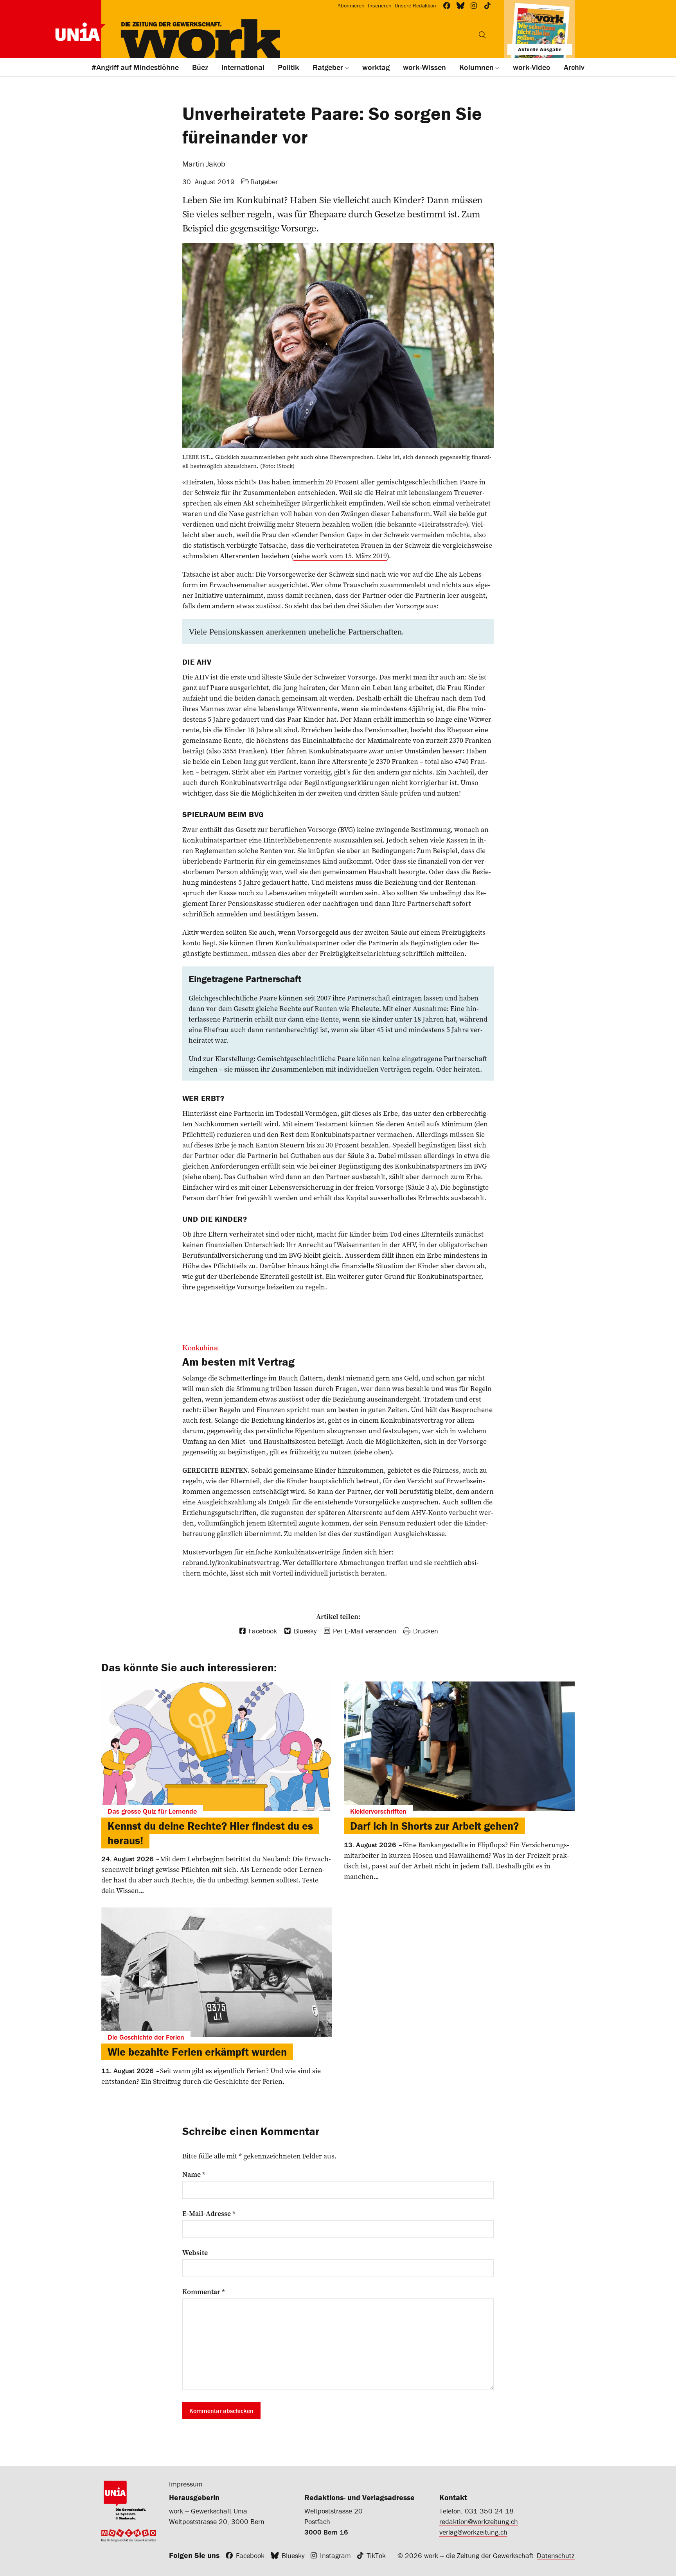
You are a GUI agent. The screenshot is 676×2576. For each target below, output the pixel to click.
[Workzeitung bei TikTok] (488, 6)
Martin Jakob (204, 164)
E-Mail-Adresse (209, 2214)
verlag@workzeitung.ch (473, 2532)
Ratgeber (264, 182)
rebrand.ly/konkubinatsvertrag (231, 1562)
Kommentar (204, 2292)
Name (194, 2174)
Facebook (250, 2555)
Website (195, 2253)
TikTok (376, 2555)
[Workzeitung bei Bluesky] (461, 6)
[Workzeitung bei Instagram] (474, 6)
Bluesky (293, 2555)
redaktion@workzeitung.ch (479, 2521)
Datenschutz (556, 2555)
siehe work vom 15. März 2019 (340, 556)
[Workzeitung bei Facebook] (447, 6)
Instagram (335, 2555)
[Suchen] (482, 35)
